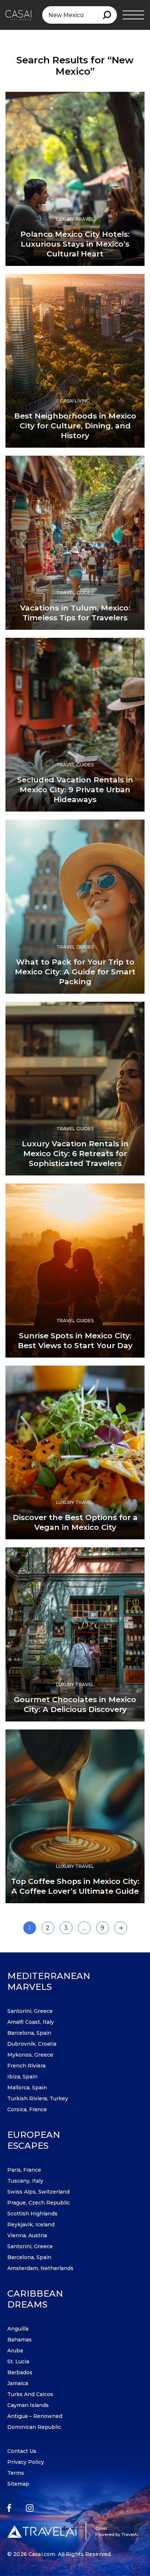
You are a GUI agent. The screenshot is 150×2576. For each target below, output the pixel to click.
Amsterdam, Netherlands (40, 2268)
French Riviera (26, 2066)
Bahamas (19, 2340)
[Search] (107, 15)
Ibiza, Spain (22, 2077)
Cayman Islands (28, 2405)
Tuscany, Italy (25, 2181)
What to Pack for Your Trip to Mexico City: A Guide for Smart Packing (75, 972)
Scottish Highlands (32, 2214)
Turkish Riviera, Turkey (38, 2098)
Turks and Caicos (30, 2394)
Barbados (20, 2372)
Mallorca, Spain (27, 2088)
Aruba (15, 2351)
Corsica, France (27, 2109)
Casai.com (42, 2554)
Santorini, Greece (30, 2011)
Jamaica (18, 2383)
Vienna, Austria (27, 2235)
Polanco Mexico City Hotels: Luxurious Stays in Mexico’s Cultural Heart (75, 244)
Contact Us (22, 2451)
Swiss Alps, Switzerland (38, 2192)
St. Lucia (18, 2361)
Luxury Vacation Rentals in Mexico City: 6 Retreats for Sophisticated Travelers (75, 1153)
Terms (16, 2473)
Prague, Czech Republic (39, 2203)
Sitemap (18, 2484)
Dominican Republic (34, 2427)
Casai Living (75, 401)
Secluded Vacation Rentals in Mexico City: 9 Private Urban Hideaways (75, 790)
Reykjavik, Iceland (31, 2224)
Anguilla (18, 2329)
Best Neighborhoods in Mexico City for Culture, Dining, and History (75, 426)
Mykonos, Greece (30, 2055)
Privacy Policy (26, 2462)
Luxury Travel (75, 219)
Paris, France (24, 2170)
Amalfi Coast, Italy (31, 2022)
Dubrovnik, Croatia (32, 2044)
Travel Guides (75, 593)
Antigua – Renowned (35, 2416)
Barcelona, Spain (29, 2033)
